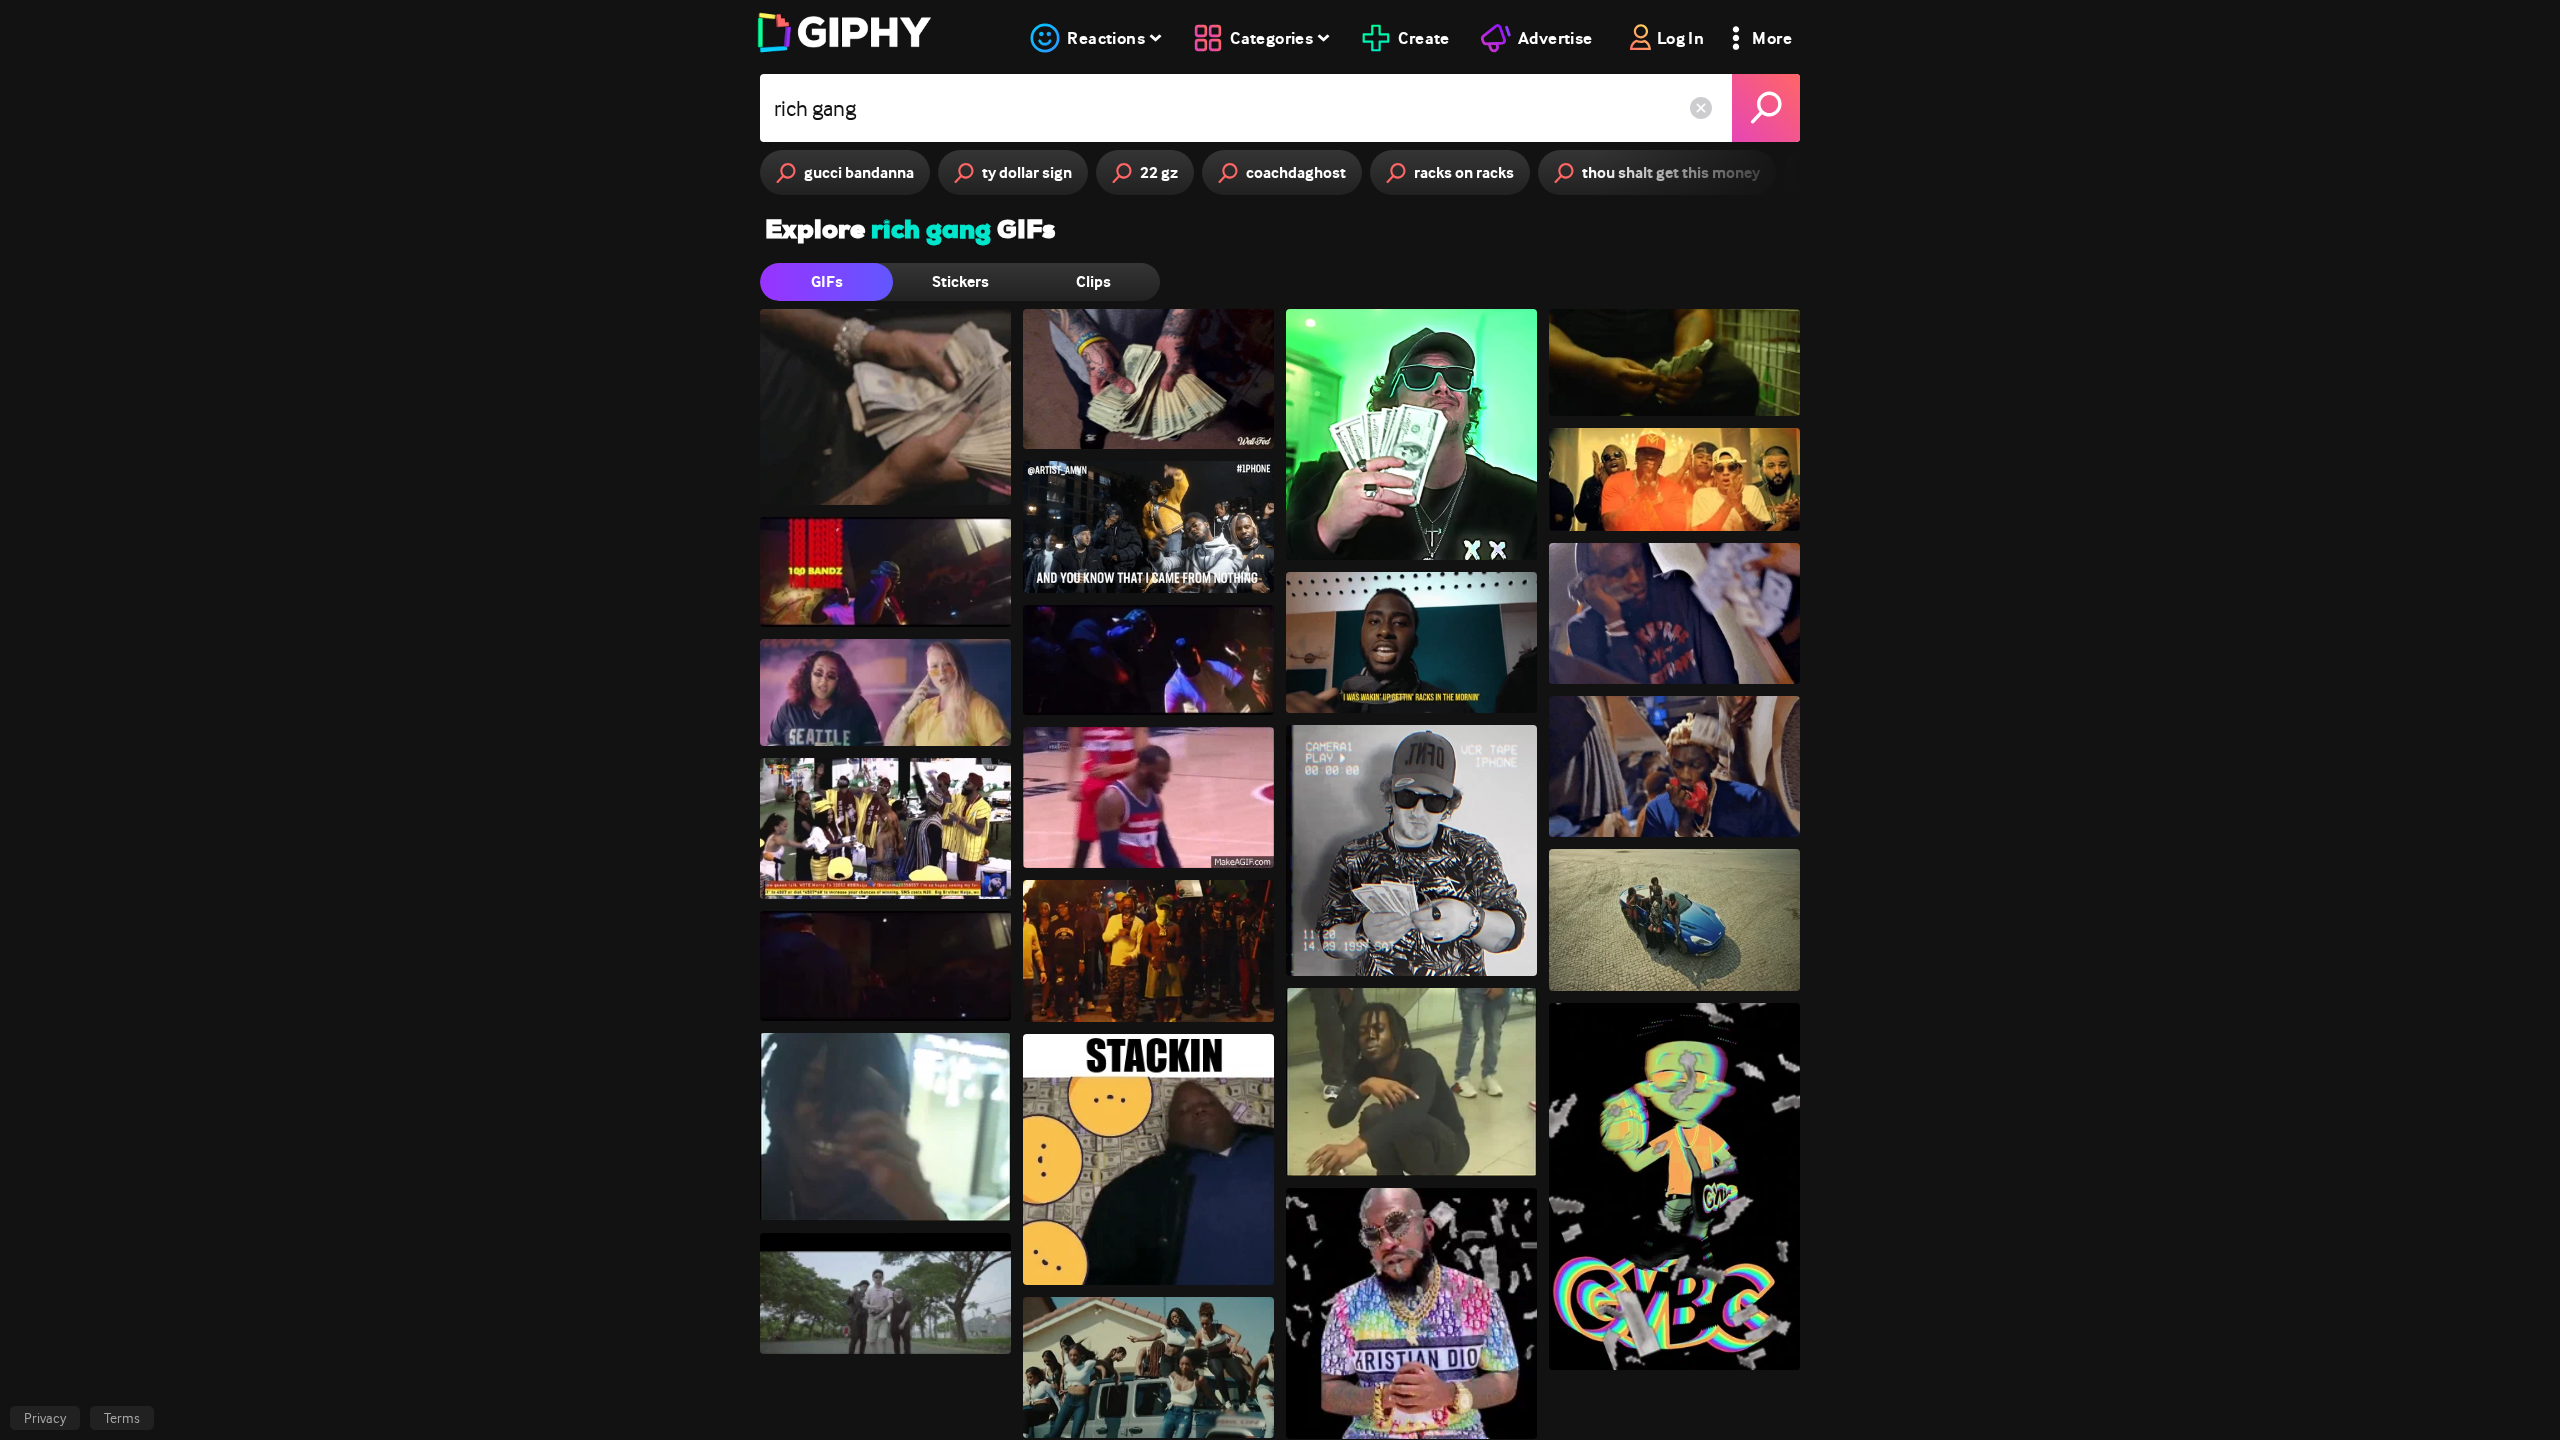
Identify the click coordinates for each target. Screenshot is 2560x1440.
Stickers (960, 281)
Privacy (45, 1418)
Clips (1093, 281)
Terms (122, 1418)
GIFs (827, 281)
